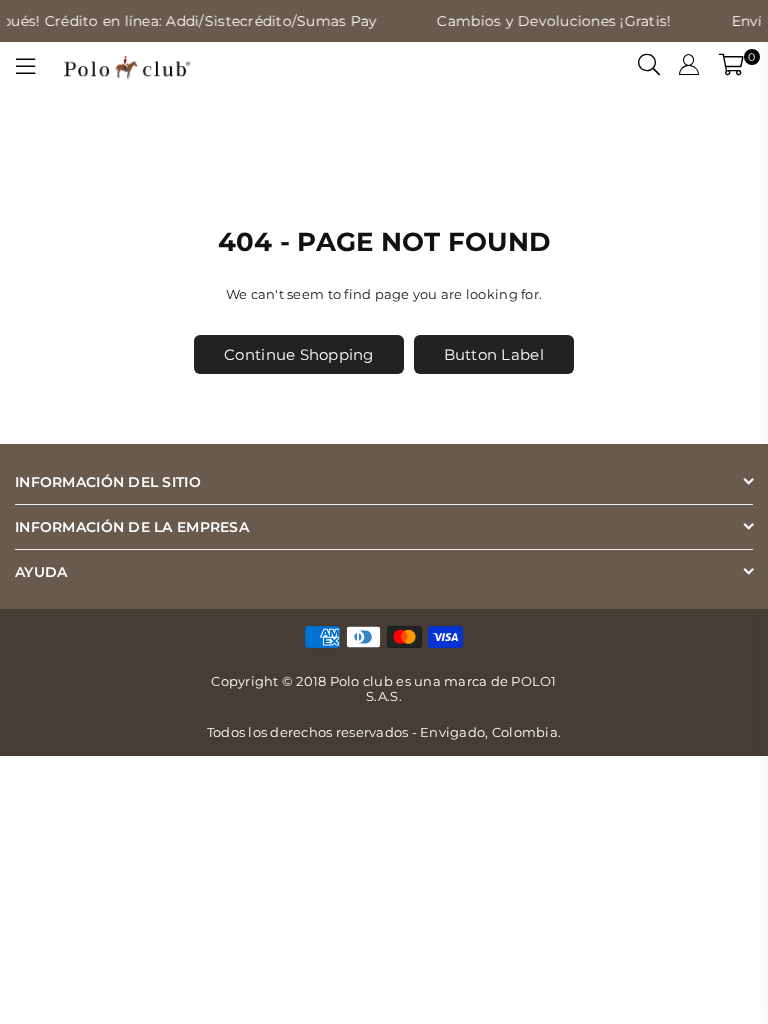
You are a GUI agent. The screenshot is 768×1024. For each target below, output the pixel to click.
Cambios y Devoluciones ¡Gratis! (548, 21)
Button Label (494, 354)
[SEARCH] (649, 67)
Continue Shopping (298, 354)
